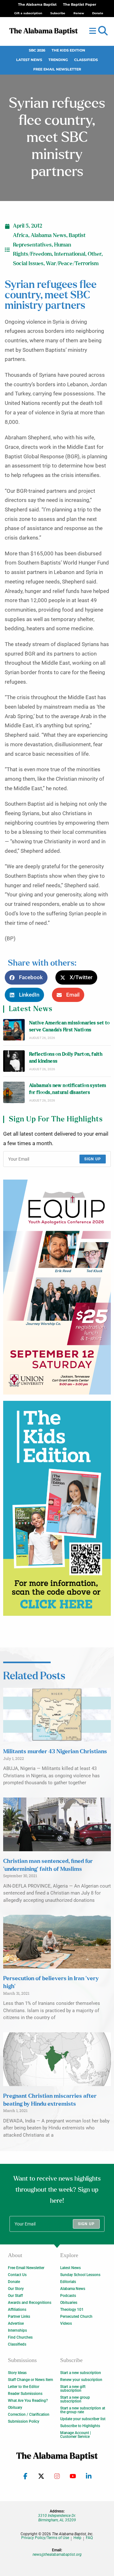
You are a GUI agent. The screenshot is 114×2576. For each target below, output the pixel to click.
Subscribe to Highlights (80, 2426)
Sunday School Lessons (80, 2275)
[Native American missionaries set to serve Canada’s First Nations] (14, 1030)
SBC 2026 (37, 50)
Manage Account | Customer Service (76, 2435)
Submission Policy (24, 2421)
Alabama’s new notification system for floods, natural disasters (68, 1089)
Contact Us (17, 2275)
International (70, 254)
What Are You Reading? (28, 2401)
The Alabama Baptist (37, 5)
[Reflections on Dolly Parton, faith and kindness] (14, 1061)
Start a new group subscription (75, 2399)
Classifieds (86, 60)
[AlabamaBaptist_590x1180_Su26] (57, 1287)
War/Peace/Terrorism (72, 264)
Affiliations (17, 2310)
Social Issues (28, 264)
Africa (21, 235)
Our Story (16, 2289)
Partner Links (19, 2317)
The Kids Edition (68, 50)
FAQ (89, 2538)
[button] (103, 31)
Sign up (93, 1159)
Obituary (15, 2408)
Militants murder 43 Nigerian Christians (55, 1752)
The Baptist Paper (80, 5)
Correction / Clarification (29, 2414)
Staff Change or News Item (30, 2380)
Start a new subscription (81, 2373)
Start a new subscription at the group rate (83, 2410)
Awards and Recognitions (30, 2303)
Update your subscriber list (83, 2419)
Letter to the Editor (24, 2387)
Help (77, 2538)
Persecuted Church (76, 2317)
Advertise (16, 2323)
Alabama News (48, 235)
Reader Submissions (25, 2394)
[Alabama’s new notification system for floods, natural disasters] (14, 1092)
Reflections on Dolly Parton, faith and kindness (66, 1058)
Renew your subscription (81, 2380)
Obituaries (69, 2303)
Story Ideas (17, 2373)
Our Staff (15, 2296)
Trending (58, 60)
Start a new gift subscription (73, 2389)
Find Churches (20, 2337)
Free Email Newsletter (57, 69)
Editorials (68, 2282)
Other (95, 254)
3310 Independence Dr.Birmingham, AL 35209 (57, 2518)
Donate (14, 2282)
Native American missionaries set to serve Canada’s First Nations (70, 1026)
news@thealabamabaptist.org (57, 2555)
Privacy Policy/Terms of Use (45, 2538)
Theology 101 (72, 2310)
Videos (66, 2323)
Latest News (29, 60)
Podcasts (68, 2296)
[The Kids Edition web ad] (57, 1508)
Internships (17, 2330)
